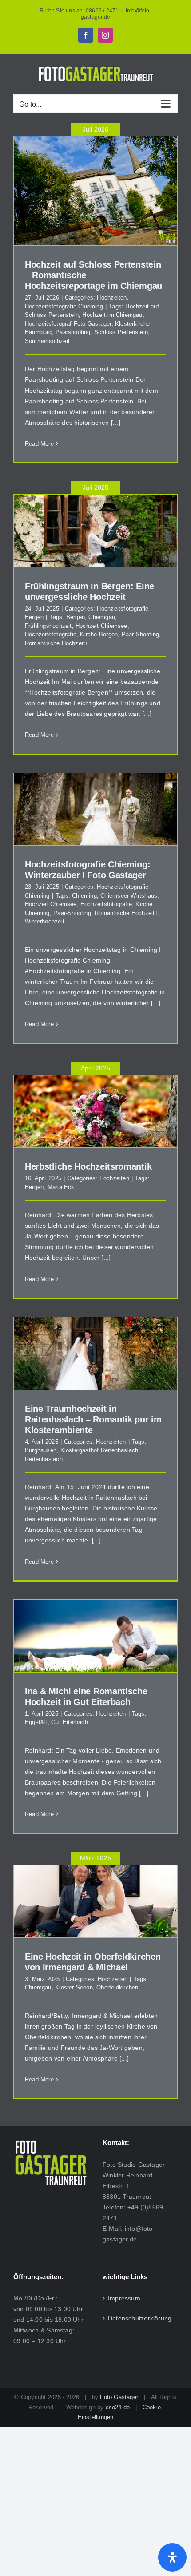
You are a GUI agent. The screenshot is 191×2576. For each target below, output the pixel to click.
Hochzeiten (112, 298)
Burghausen (41, 1450)
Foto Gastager (119, 2397)
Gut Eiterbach (70, 1722)
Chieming (84, 896)
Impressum (124, 2298)
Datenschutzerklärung (140, 2318)
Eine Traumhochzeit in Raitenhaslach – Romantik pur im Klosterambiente (93, 1419)
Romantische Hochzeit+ (57, 643)
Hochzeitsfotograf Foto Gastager (68, 324)
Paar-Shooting (141, 634)
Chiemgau (102, 617)
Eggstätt (36, 1722)
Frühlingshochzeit (48, 626)
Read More (39, 444)
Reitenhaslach (44, 1459)
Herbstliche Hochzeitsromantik (88, 1166)
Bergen (76, 617)
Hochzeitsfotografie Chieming (64, 306)
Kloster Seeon (74, 1987)
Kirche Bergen (99, 634)
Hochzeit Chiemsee (101, 626)
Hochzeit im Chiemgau (112, 315)
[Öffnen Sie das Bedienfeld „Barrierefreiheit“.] (172, 2557)
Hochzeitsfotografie (51, 634)
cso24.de (118, 2407)
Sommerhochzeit (47, 341)
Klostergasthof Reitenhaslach (99, 1450)
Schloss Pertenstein (121, 332)
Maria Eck (61, 1187)
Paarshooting (73, 332)
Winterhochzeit (45, 921)
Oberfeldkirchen (117, 1987)
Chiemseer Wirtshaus (129, 896)
